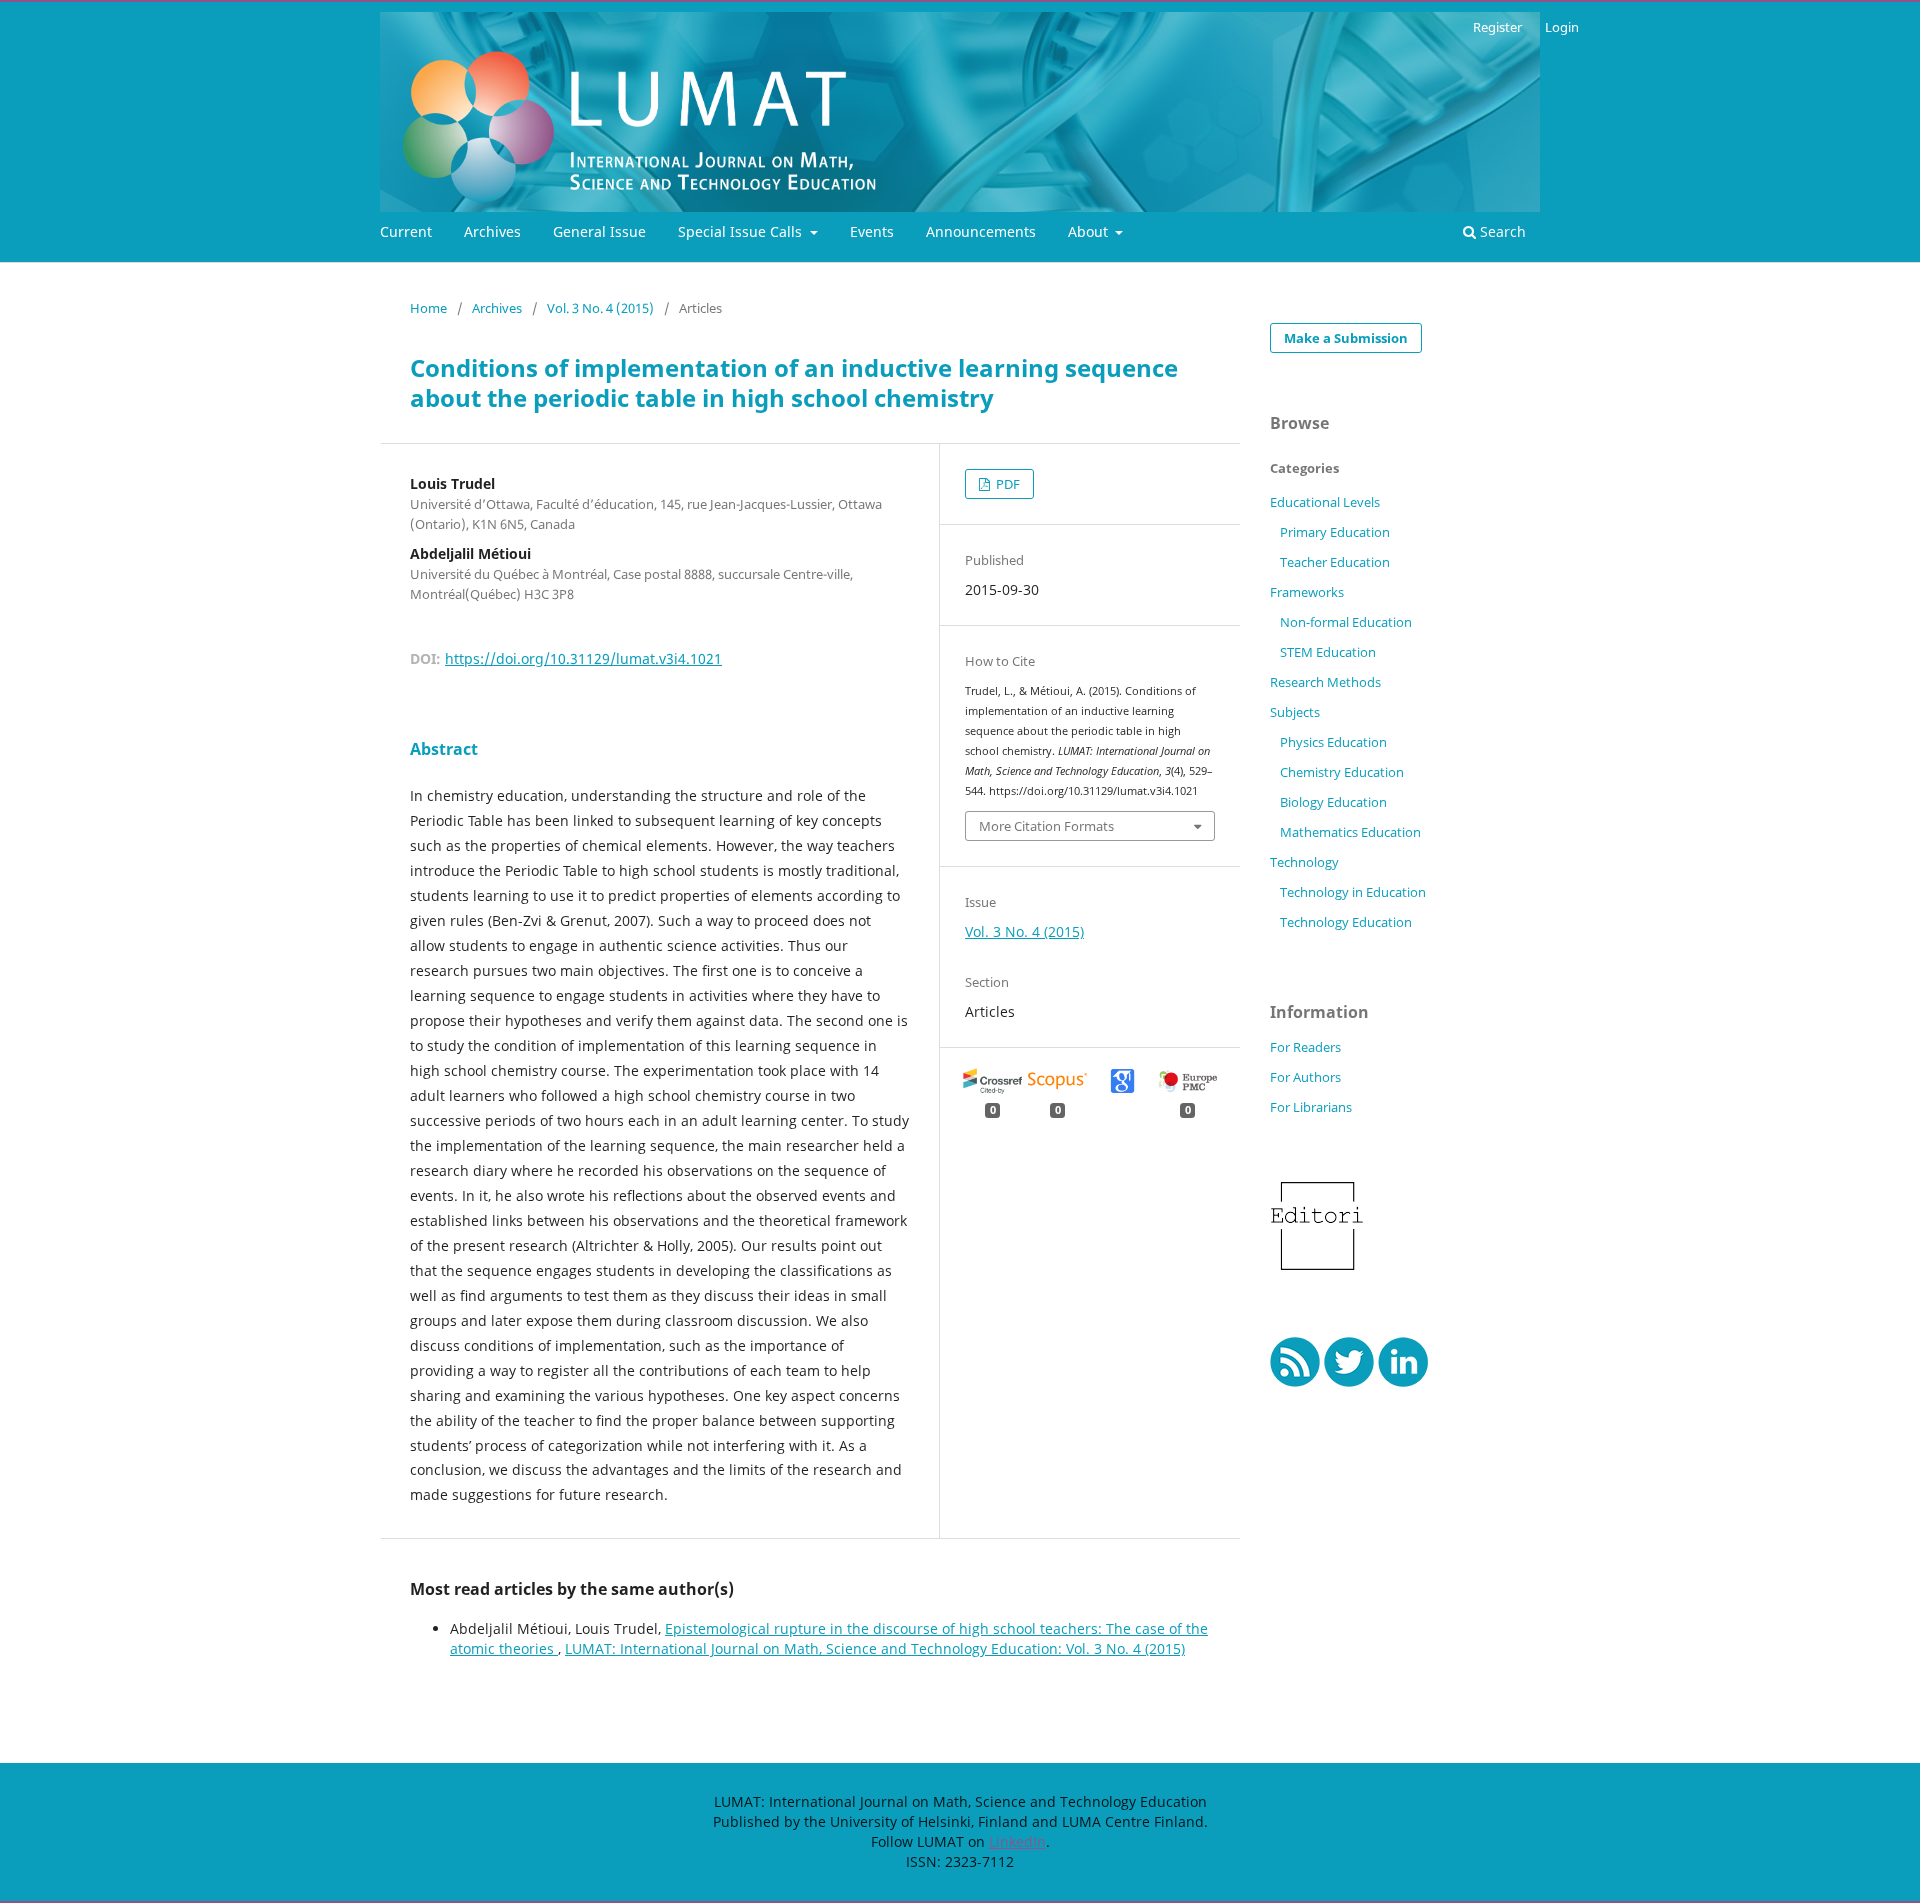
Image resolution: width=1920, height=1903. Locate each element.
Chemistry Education (1342, 772)
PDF (1006, 484)
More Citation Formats (1046, 826)
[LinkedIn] (1403, 1381)
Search (1501, 231)
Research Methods (1325, 682)
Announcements (981, 231)
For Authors (1305, 1077)
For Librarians (1311, 1107)
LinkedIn (1017, 1841)
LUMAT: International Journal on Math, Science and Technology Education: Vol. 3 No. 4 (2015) (875, 1648)
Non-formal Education (1346, 622)
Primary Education (1335, 532)
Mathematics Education (1350, 832)
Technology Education (1346, 922)
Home (428, 308)
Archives (492, 231)
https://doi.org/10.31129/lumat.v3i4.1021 (583, 658)
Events (872, 231)
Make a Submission (1346, 338)
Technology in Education (1353, 892)
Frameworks (1307, 592)
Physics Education (1333, 742)
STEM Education (1328, 652)
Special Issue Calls (742, 231)
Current (406, 231)
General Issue (599, 231)
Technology (1304, 862)
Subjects (1295, 712)
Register (1497, 27)
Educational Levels (1325, 502)
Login (1562, 27)
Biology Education (1333, 802)
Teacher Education (1335, 562)
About (1090, 231)
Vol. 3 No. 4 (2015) (600, 308)
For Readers (1305, 1047)
